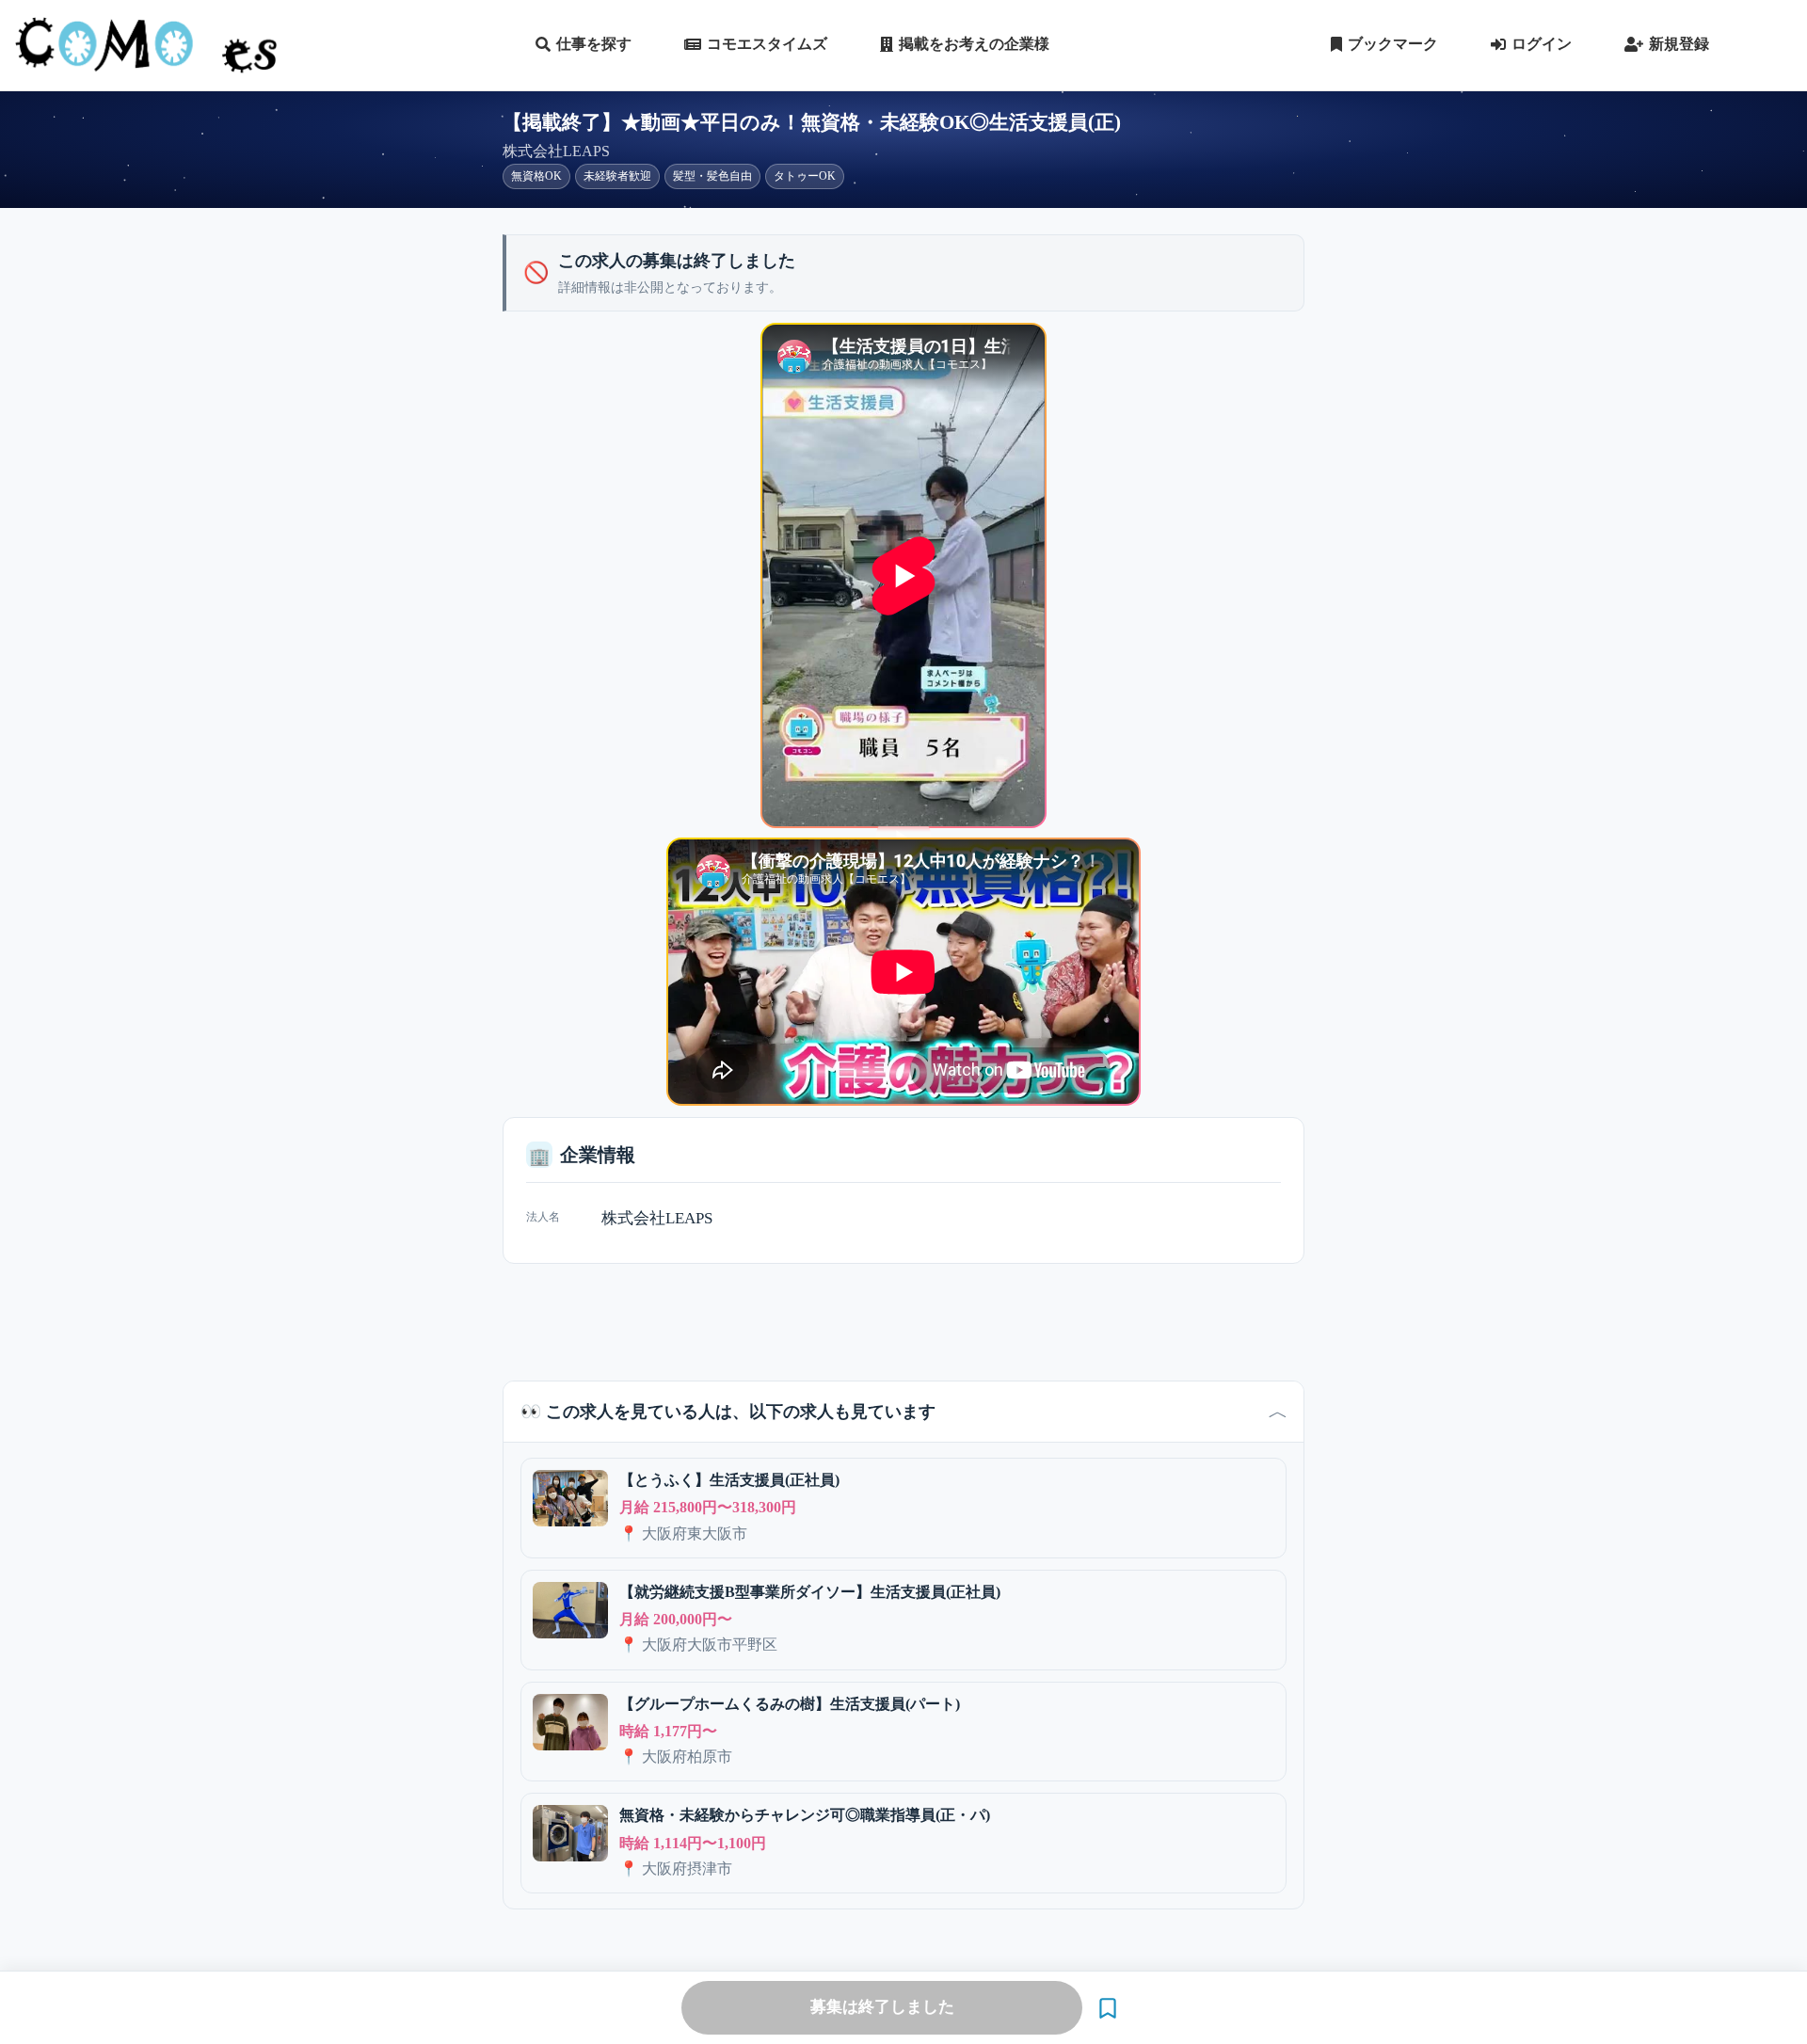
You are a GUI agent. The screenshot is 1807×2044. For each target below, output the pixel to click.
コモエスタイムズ (767, 44)
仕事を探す (594, 44)
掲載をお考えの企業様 (974, 44)
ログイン (1542, 44)
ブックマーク (1393, 44)
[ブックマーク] (1108, 2008)
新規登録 (1679, 44)
